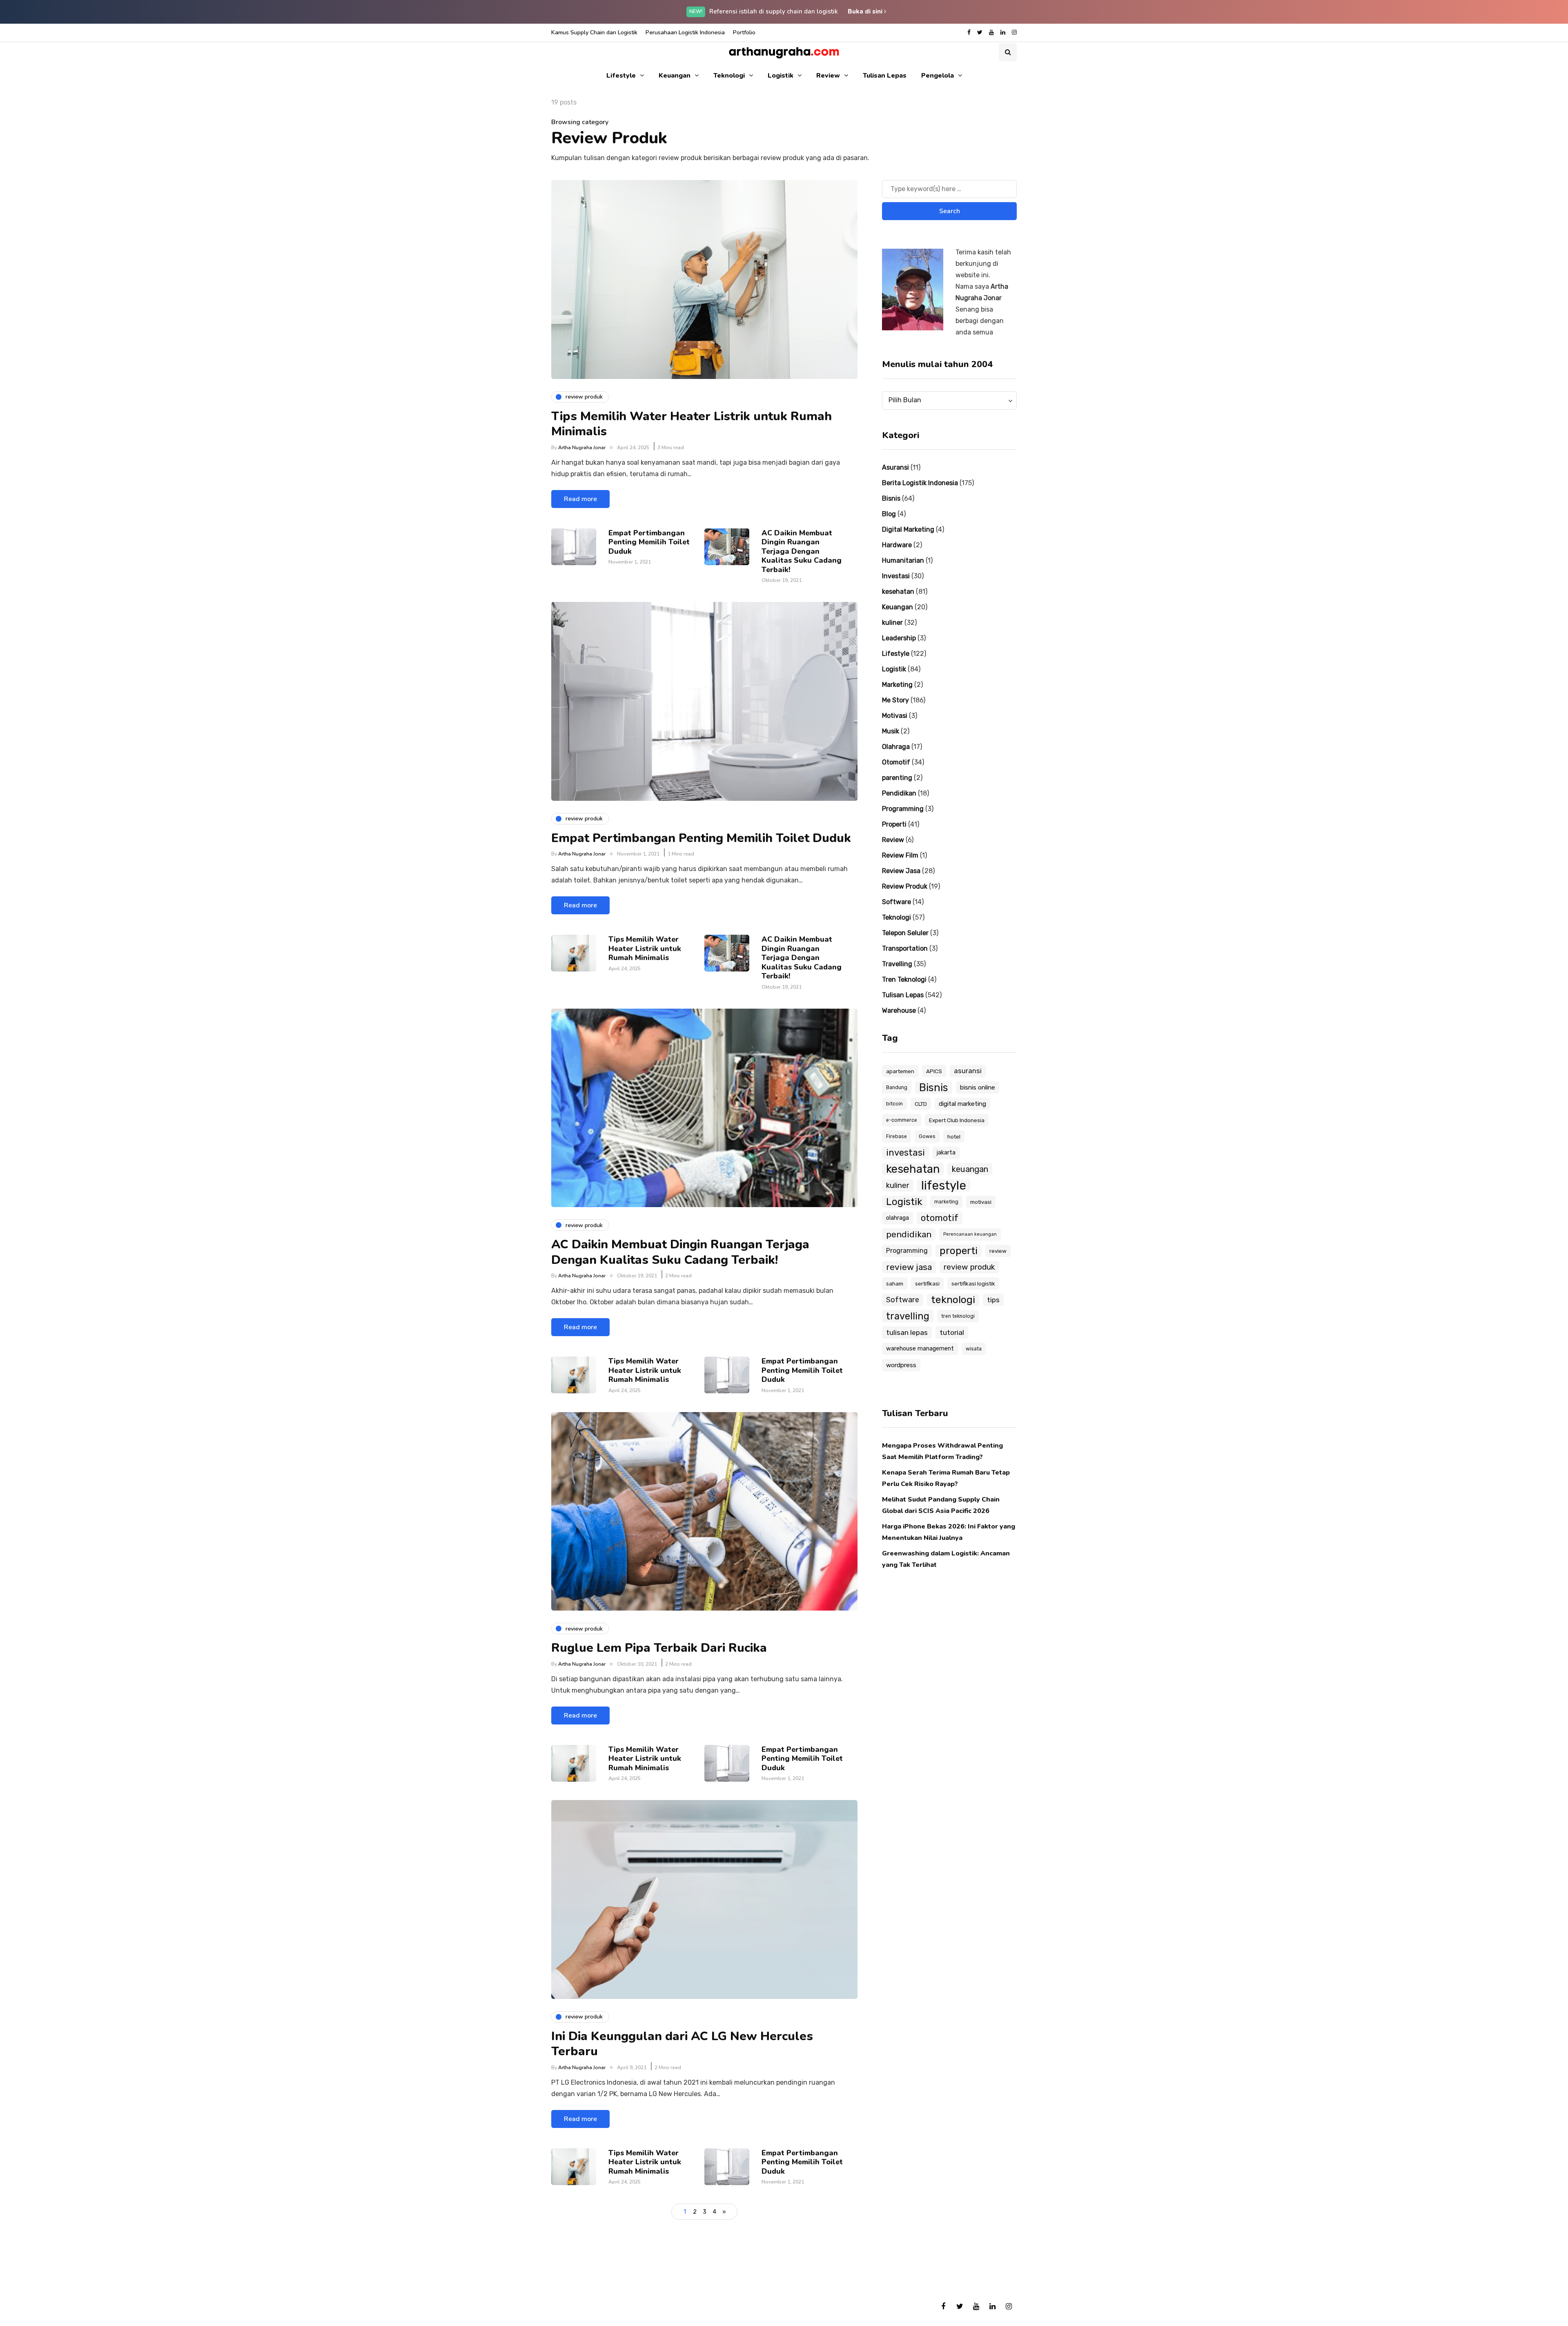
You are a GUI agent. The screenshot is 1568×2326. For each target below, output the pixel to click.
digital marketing (962, 1104)
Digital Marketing (908, 529)
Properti (894, 824)
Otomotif (896, 762)
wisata (974, 1349)
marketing (946, 1202)
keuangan (970, 1169)
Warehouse (899, 1010)
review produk (969, 1267)
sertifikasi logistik (973, 1283)
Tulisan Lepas (885, 76)
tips (993, 1300)
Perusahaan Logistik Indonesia (685, 32)
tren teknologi (958, 1316)
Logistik (781, 76)
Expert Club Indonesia (957, 1120)
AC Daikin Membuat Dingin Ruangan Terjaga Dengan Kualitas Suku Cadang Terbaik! (802, 551)
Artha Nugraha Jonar (582, 448)
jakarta (946, 1153)
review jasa (909, 1267)
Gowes (927, 1136)
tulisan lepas (907, 1332)
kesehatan (898, 592)
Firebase (896, 1136)
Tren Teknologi (904, 979)
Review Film (900, 855)
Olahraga (896, 747)
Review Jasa (901, 871)
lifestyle (944, 1185)
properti (959, 1251)
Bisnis (891, 498)
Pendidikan (899, 793)
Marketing (897, 685)
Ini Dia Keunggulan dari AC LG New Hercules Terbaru (682, 2044)
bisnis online (978, 1087)
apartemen (900, 1071)
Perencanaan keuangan (970, 1234)
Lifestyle (621, 76)
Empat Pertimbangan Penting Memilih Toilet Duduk (649, 542)
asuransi (968, 1071)
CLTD (921, 1104)
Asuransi (895, 467)
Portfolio (744, 32)
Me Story (895, 700)
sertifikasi (927, 1283)
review (998, 1251)
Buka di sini (866, 11)
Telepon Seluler (905, 933)
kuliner (892, 623)
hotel (954, 1136)
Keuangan (675, 76)
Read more (580, 499)
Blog (889, 514)
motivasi (981, 1202)
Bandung (897, 1087)
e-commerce (902, 1120)
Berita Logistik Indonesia (920, 483)
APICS (934, 1071)
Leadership (899, 638)
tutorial (952, 1332)
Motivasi (895, 716)
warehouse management (920, 1349)
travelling (908, 1316)
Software (896, 902)
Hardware (897, 545)
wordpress (901, 1365)
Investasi (896, 576)
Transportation (905, 948)
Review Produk (905, 886)
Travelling (897, 964)
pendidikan (909, 1234)
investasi (905, 1153)
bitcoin (894, 1104)
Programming (903, 809)
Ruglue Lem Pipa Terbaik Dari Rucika (659, 1648)
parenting (897, 778)
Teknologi (729, 76)
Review (828, 76)
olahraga (898, 1218)
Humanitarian (903, 560)
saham (895, 1283)
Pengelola (938, 76)
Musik (891, 731)
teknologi (953, 1300)
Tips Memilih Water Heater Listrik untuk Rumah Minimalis (692, 424)
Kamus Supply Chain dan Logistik (594, 32)
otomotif (940, 1218)
